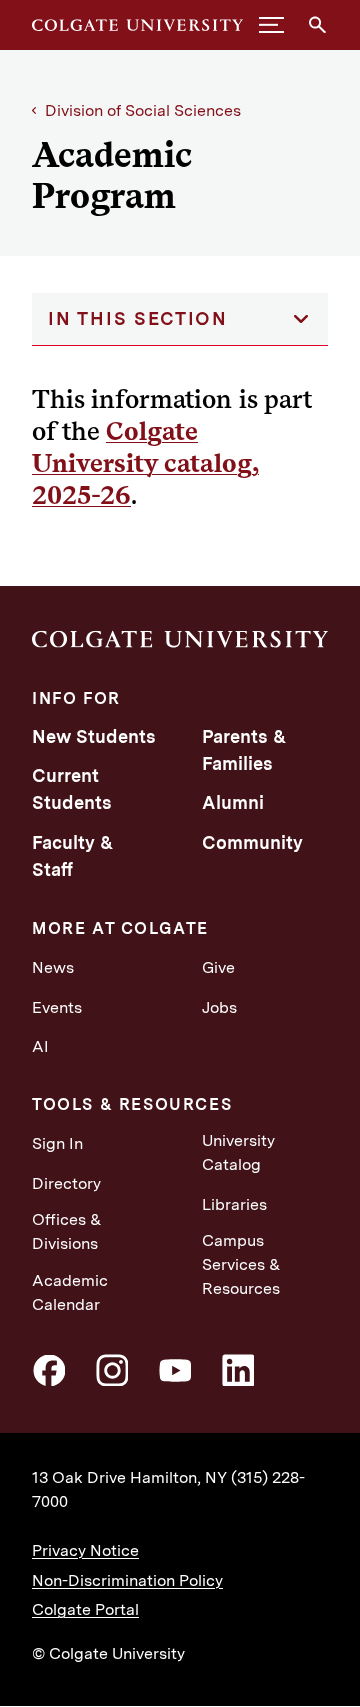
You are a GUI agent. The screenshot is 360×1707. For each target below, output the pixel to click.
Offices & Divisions (67, 1231)
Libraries (234, 1204)
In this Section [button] (138, 318)
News (53, 967)
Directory (66, 1183)
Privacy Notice (85, 1550)
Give (218, 967)
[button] (271, 25)
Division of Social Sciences (143, 110)
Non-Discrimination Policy (127, 1580)
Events (57, 1007)
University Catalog (238, 1152)
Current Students (72, 789)
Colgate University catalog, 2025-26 (145, 462)
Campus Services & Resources (241, 1264)
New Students (94, 736)
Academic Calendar (70, 1292)
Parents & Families (244, 750)
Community (252, 842)
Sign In (57, 1143)
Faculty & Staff (72, 856)
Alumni (233, 802)
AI (40, 1046)
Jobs (219, 1007)
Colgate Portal (85, 1609)
